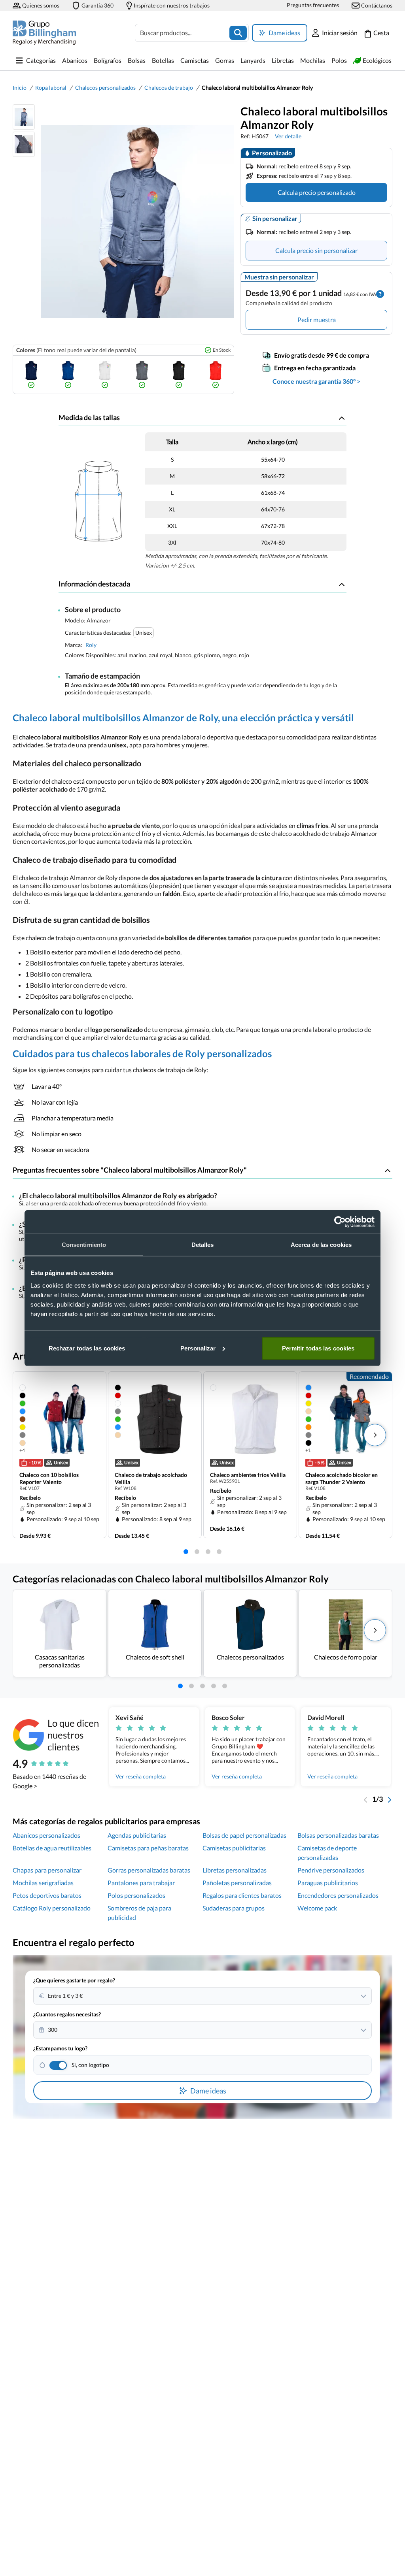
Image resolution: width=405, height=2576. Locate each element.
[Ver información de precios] (380, 293)
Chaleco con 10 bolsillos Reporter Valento (49, 1478)
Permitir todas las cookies (318, 1348)
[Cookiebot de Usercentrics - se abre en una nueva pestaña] (340, 1222)
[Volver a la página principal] (44, 33)
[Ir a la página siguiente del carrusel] (389, 1799)
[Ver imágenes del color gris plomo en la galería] (142, 375)
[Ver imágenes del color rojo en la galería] (216, 375)
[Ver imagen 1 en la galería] (24, 117)
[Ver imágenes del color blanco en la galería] (105, 375)
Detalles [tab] (203, 1245)
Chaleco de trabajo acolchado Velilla (151, 1478)
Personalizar (198, 1348)
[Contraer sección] (342, 418)
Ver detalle (288, 136)
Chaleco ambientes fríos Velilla (248, 1475)
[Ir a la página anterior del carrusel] (366, 1799)
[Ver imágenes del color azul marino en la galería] (31, 375)
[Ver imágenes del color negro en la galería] (179, 375)
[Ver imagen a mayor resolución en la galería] (134, 221)
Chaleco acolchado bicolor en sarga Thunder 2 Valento (342, 1478)
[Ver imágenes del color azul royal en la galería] (68, 375)
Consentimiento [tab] (84, 1245)
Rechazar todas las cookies (87, 1348)
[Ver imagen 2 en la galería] (24, 144)
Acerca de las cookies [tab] (321, 1245)
